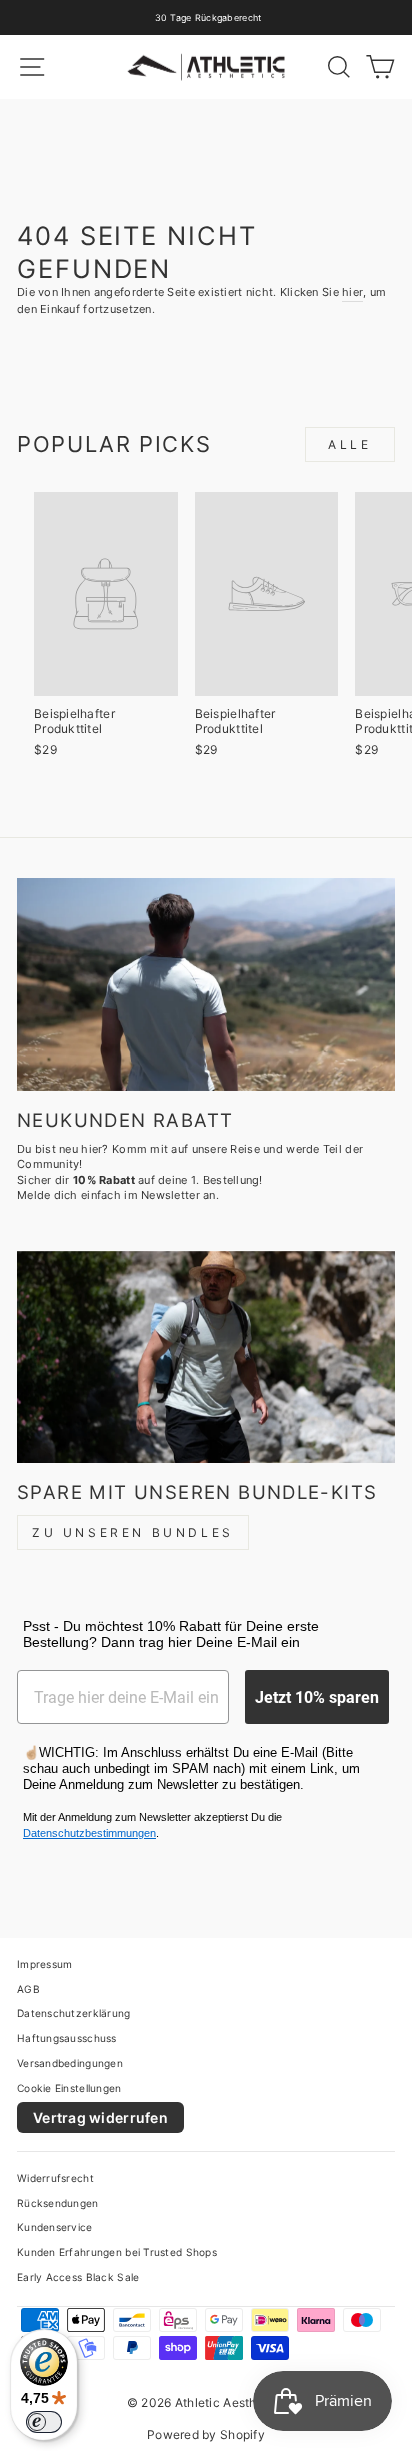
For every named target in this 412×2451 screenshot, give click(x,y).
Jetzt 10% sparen (317, 1696)
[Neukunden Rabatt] (206, 984)
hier (352, 292)
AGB (28, 1989)
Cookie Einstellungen (69, 2088)
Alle (349, 444)
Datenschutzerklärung (74, 2013)
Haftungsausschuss (67, 2038)
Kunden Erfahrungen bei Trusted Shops (117, 2252)
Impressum (44, 1964)
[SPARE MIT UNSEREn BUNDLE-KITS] (206, 1357)
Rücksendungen (58, 2203)
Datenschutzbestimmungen (89, 1833)
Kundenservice (55, 2227)
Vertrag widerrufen (100, 2117)
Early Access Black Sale (78, 2277)
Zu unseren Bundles (133, 1532)
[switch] (44, 2422)
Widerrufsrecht (55, 2178)
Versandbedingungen (70, 2063)
